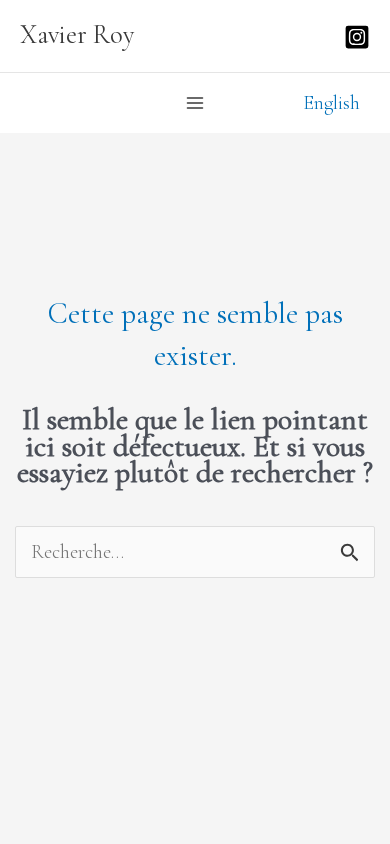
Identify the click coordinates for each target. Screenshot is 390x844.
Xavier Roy (77, 35)
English (331, 102)
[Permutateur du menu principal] (195, 103)
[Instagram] (357, 37)
